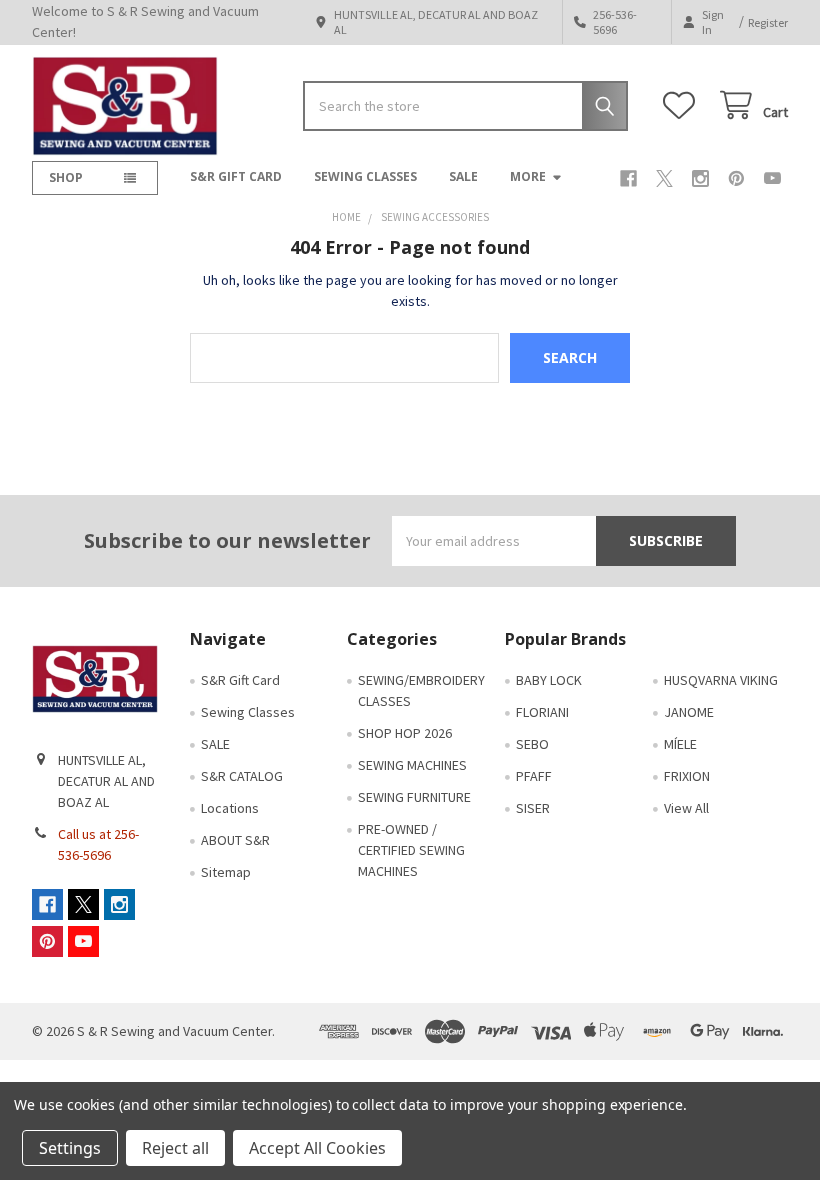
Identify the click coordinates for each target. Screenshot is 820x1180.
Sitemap (226, 872)
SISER (533, 808)
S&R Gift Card (236, 176)
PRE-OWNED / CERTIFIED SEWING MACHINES (411, 850)
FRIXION (687, 776)
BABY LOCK (549, 680)
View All (686, 808)
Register (768, 22)
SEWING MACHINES (412, 765)
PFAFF (534, 776)
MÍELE (680, 744)
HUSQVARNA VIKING (721, 680)
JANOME (689, 712)
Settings (70, 1148)
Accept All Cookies (317, 1148)
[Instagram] (700, 178)
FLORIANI (542, 712)
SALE (463, 176)
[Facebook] (628, 178)
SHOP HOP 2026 (405, 733)
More (528, 176)
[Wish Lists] (683, 105)
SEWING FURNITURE (414, 797)
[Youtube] (772, 178)
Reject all (175, 1148)
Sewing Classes (365, 176)
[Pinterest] (736, 178)
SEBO (532, 744)
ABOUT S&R (235, 840)
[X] (664, 178)
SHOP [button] (66, 177)
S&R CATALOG (242, 776)
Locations (230, 808)
